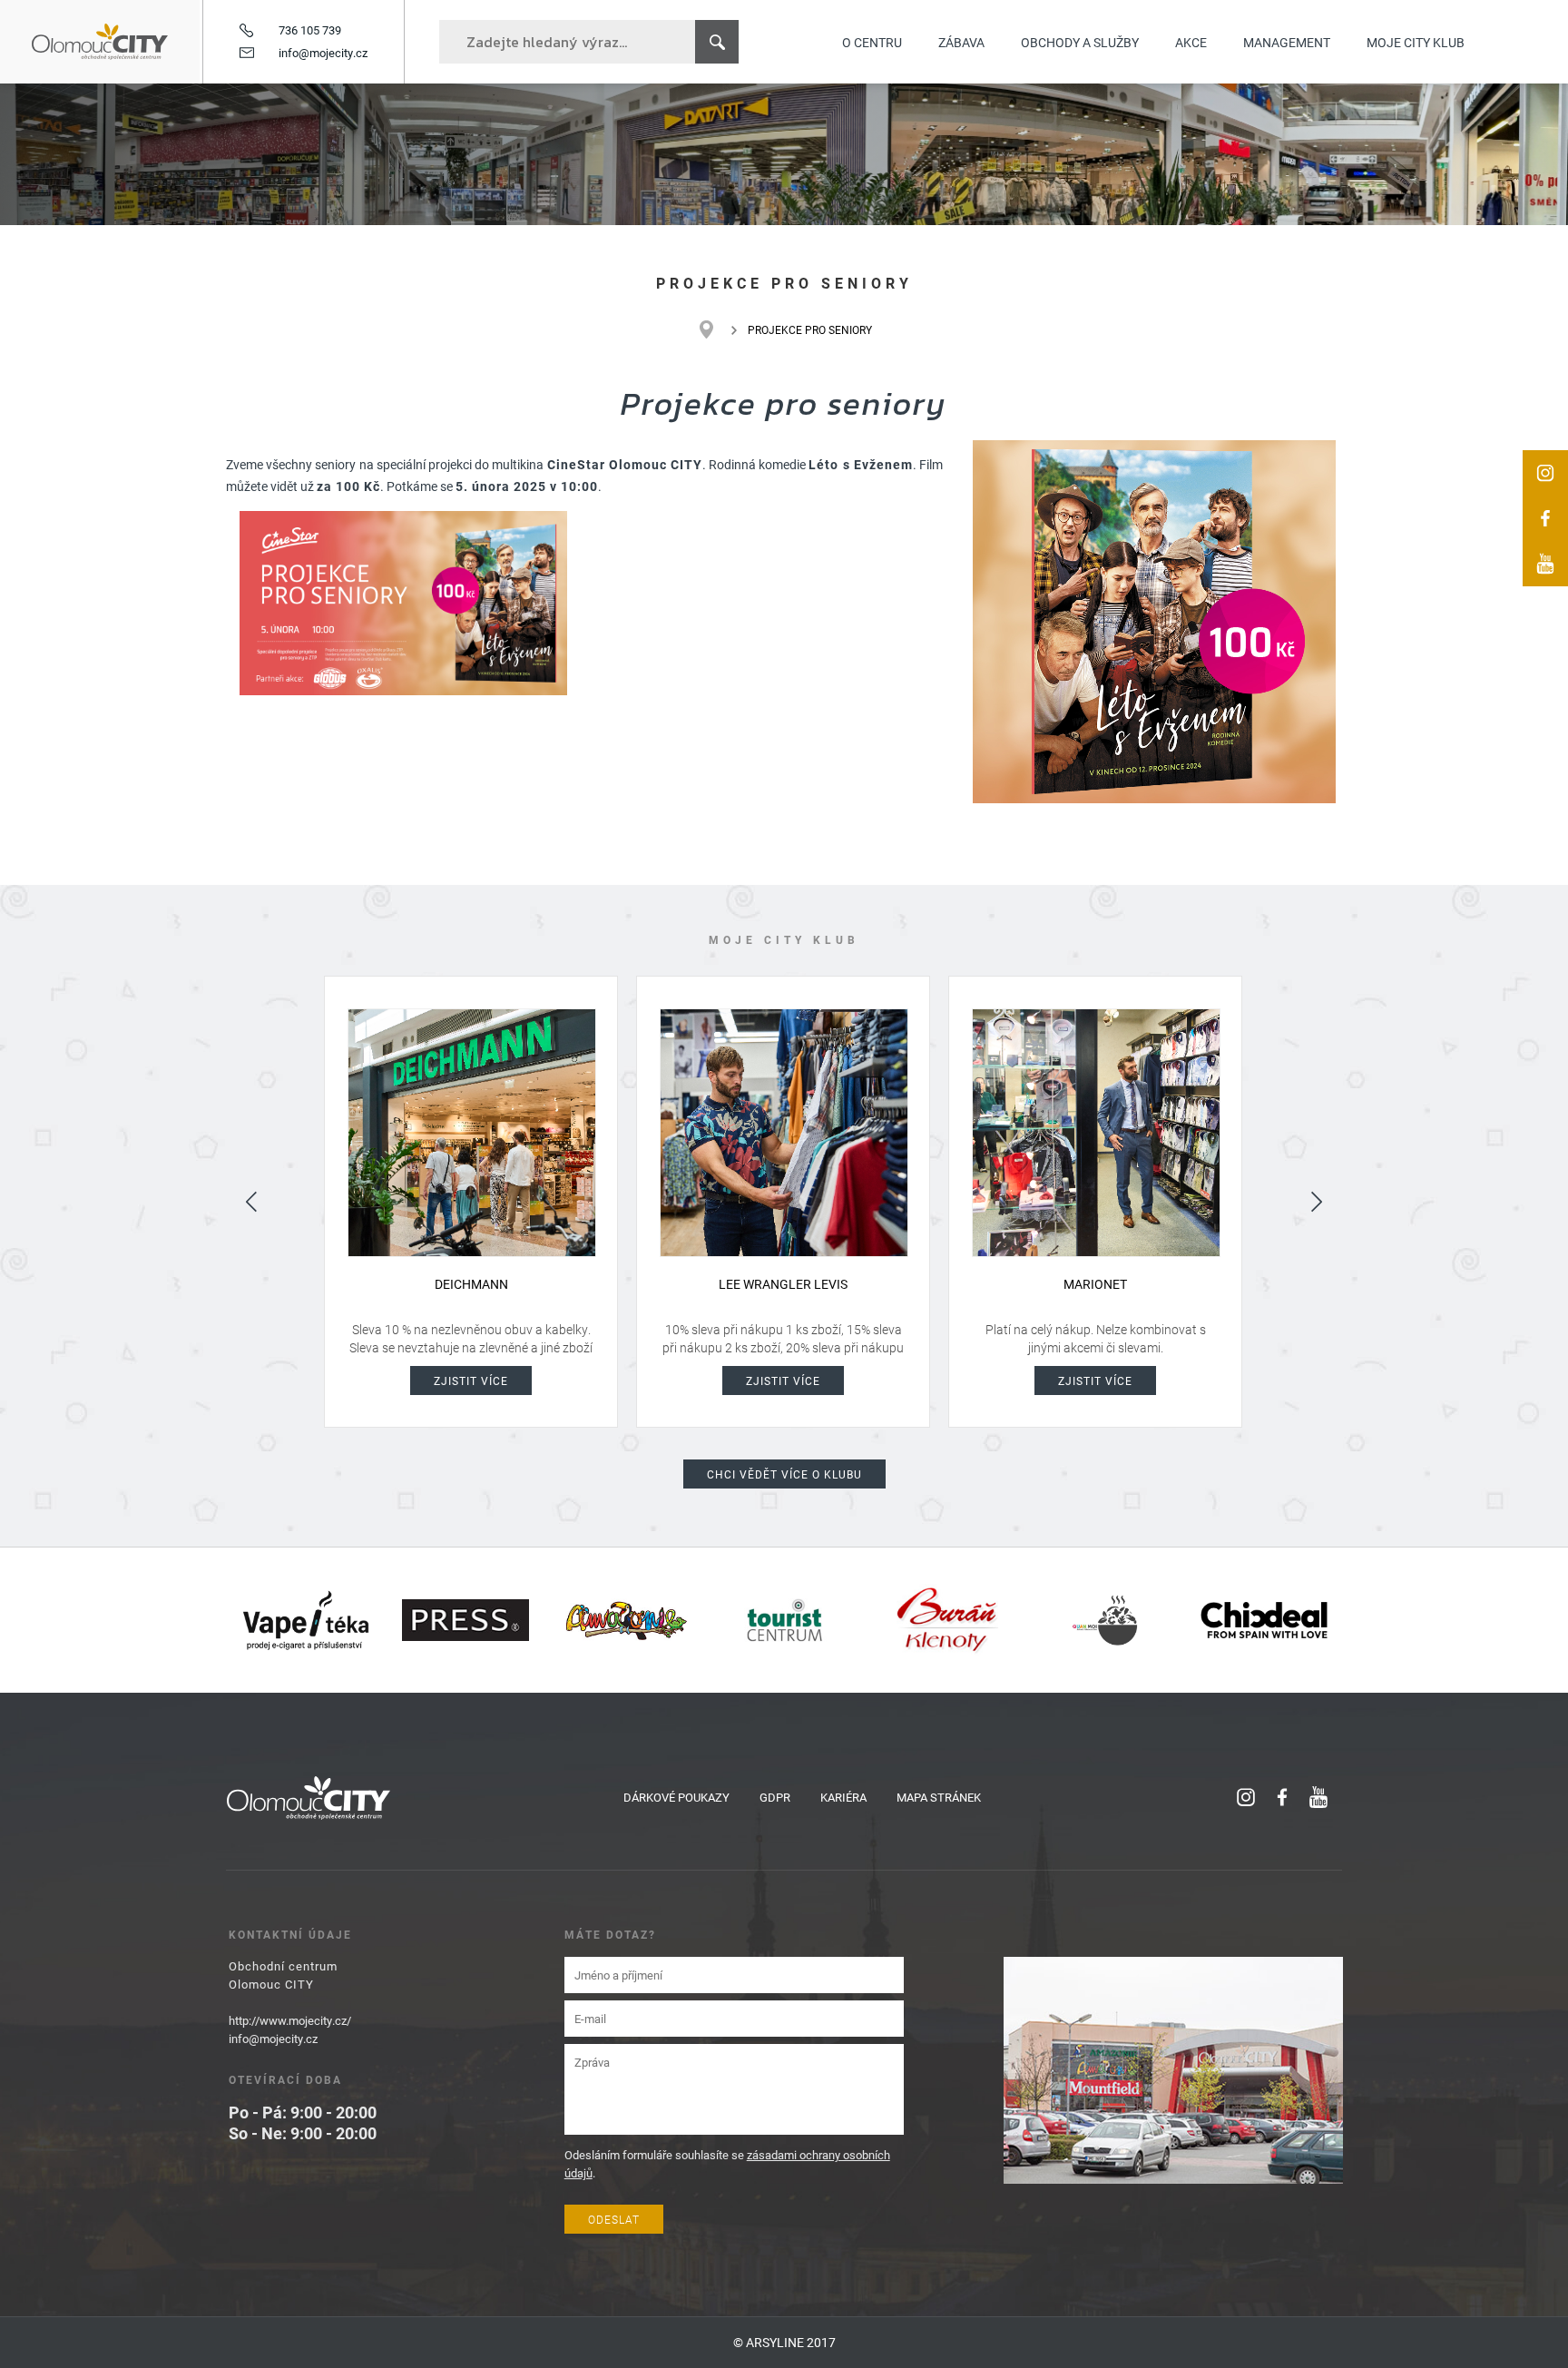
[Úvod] (715, 329)
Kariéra (843, 1797)
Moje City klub (1416, 42)
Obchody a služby (1080, 42)
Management (1287, 42)
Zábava (961, 42)
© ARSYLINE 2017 (784, 2342)
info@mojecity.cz (323, 53)
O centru (872, 42)
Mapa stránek (939, 1797)
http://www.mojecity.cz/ (290, 2020)
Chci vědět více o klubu (784, 1474)
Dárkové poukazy (676, 1797)
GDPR (775, 1797)
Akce (1191, 42)
